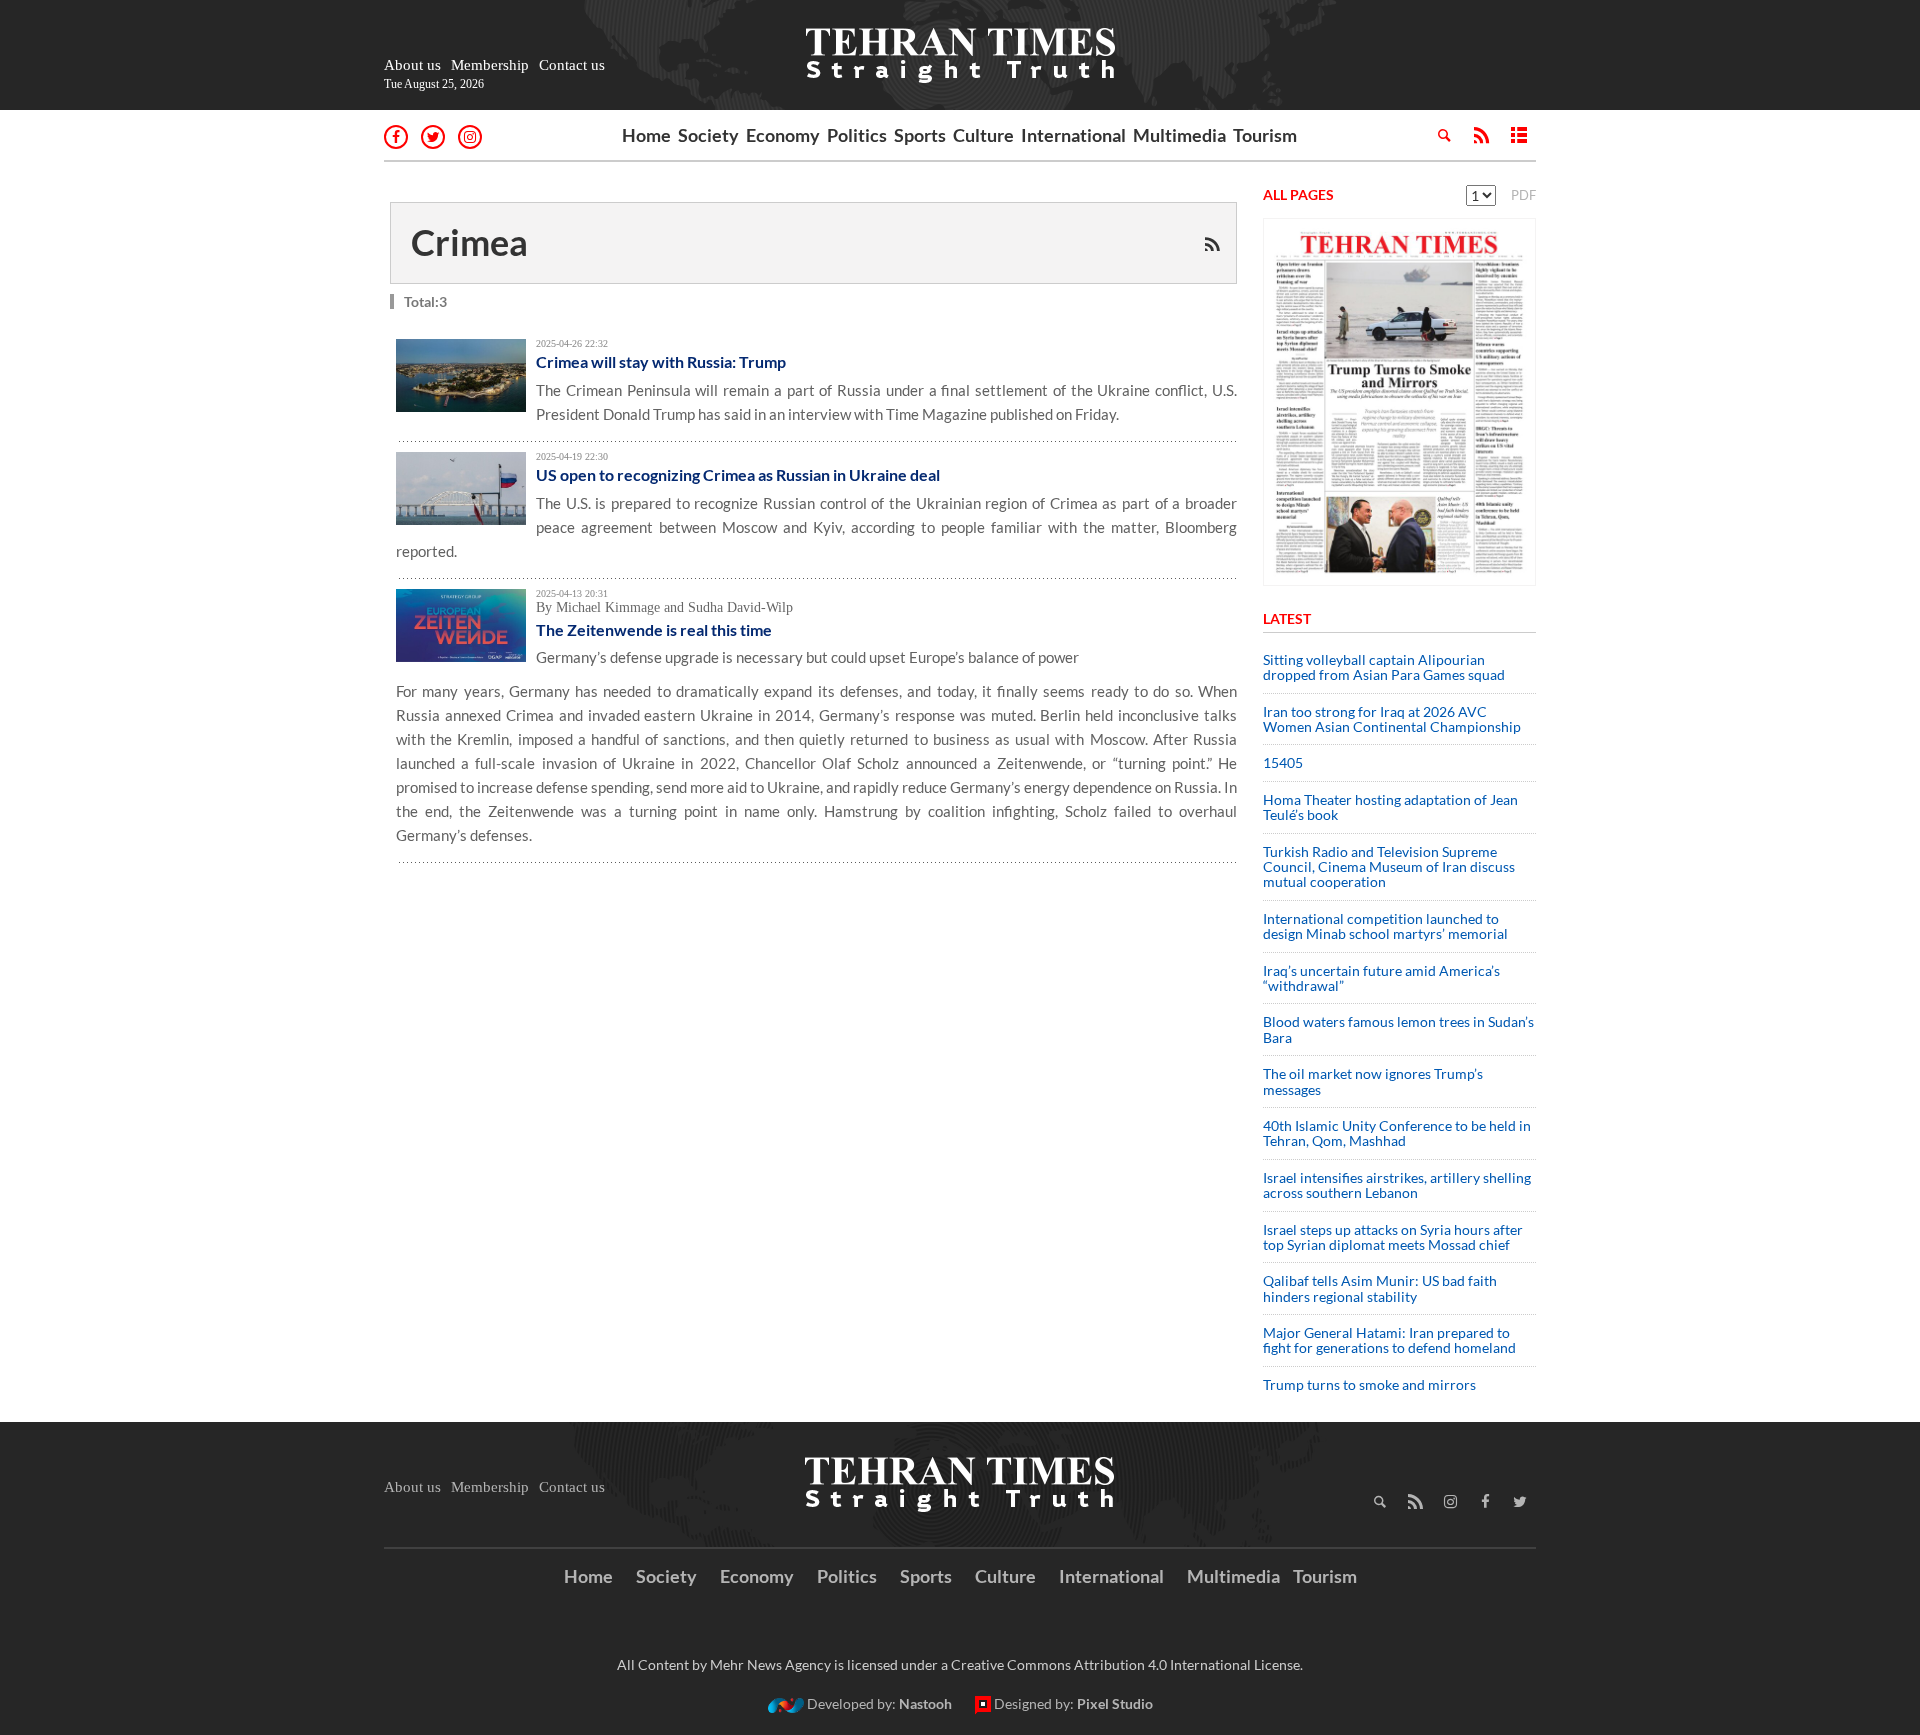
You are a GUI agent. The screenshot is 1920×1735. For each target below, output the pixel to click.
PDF (1523, 195)
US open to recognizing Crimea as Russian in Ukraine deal (738, 474)
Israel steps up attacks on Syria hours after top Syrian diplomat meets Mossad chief (1393, 1237)
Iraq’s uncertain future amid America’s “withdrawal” (1381, 978)
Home (646, 135)
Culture (983, 135)
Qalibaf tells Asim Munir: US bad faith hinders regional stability (1380, 1288)
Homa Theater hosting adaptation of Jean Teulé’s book (1390, 807)
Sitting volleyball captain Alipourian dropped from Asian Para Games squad (1384, 667)
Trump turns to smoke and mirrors (1369, 1384)
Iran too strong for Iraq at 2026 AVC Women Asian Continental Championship (1392, 719)
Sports (920, 135)
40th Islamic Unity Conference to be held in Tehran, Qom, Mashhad (1397, 1133)
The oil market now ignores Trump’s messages (1373, 1081)
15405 (1283, 762)
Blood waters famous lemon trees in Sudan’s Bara (1398, 1029)
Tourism (1265, 135)
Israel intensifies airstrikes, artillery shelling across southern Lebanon (1397, 1185)
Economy (783, 135)
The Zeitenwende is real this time (654, 629)
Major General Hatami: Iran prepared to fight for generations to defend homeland (1391, 1340)
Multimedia (1179, 135)
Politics (857, 135)
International (1073, 135)
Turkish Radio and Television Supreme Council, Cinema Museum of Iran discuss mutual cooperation (1389, 867)
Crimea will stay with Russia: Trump (661, 361)
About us (412, 65)
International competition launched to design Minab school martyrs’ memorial (1385, 926)
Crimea (469, 242)
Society (708, 135)
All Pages (1298, 194)
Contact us (572, 65)
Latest (1287, 618)
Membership (490, 65)
